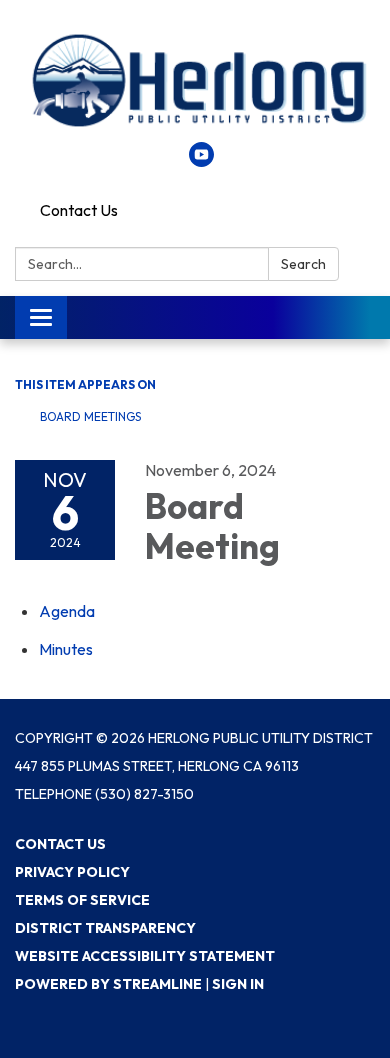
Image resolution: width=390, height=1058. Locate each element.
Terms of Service (82, 900)
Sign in (238, 984)
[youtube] (201, 161)
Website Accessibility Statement (145, 956)
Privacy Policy (72, 872)
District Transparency (105, 928)
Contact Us (79, 210)
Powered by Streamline (108, 984)
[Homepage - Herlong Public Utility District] (195, 81)
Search (303, 264)
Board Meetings (90, 416)
